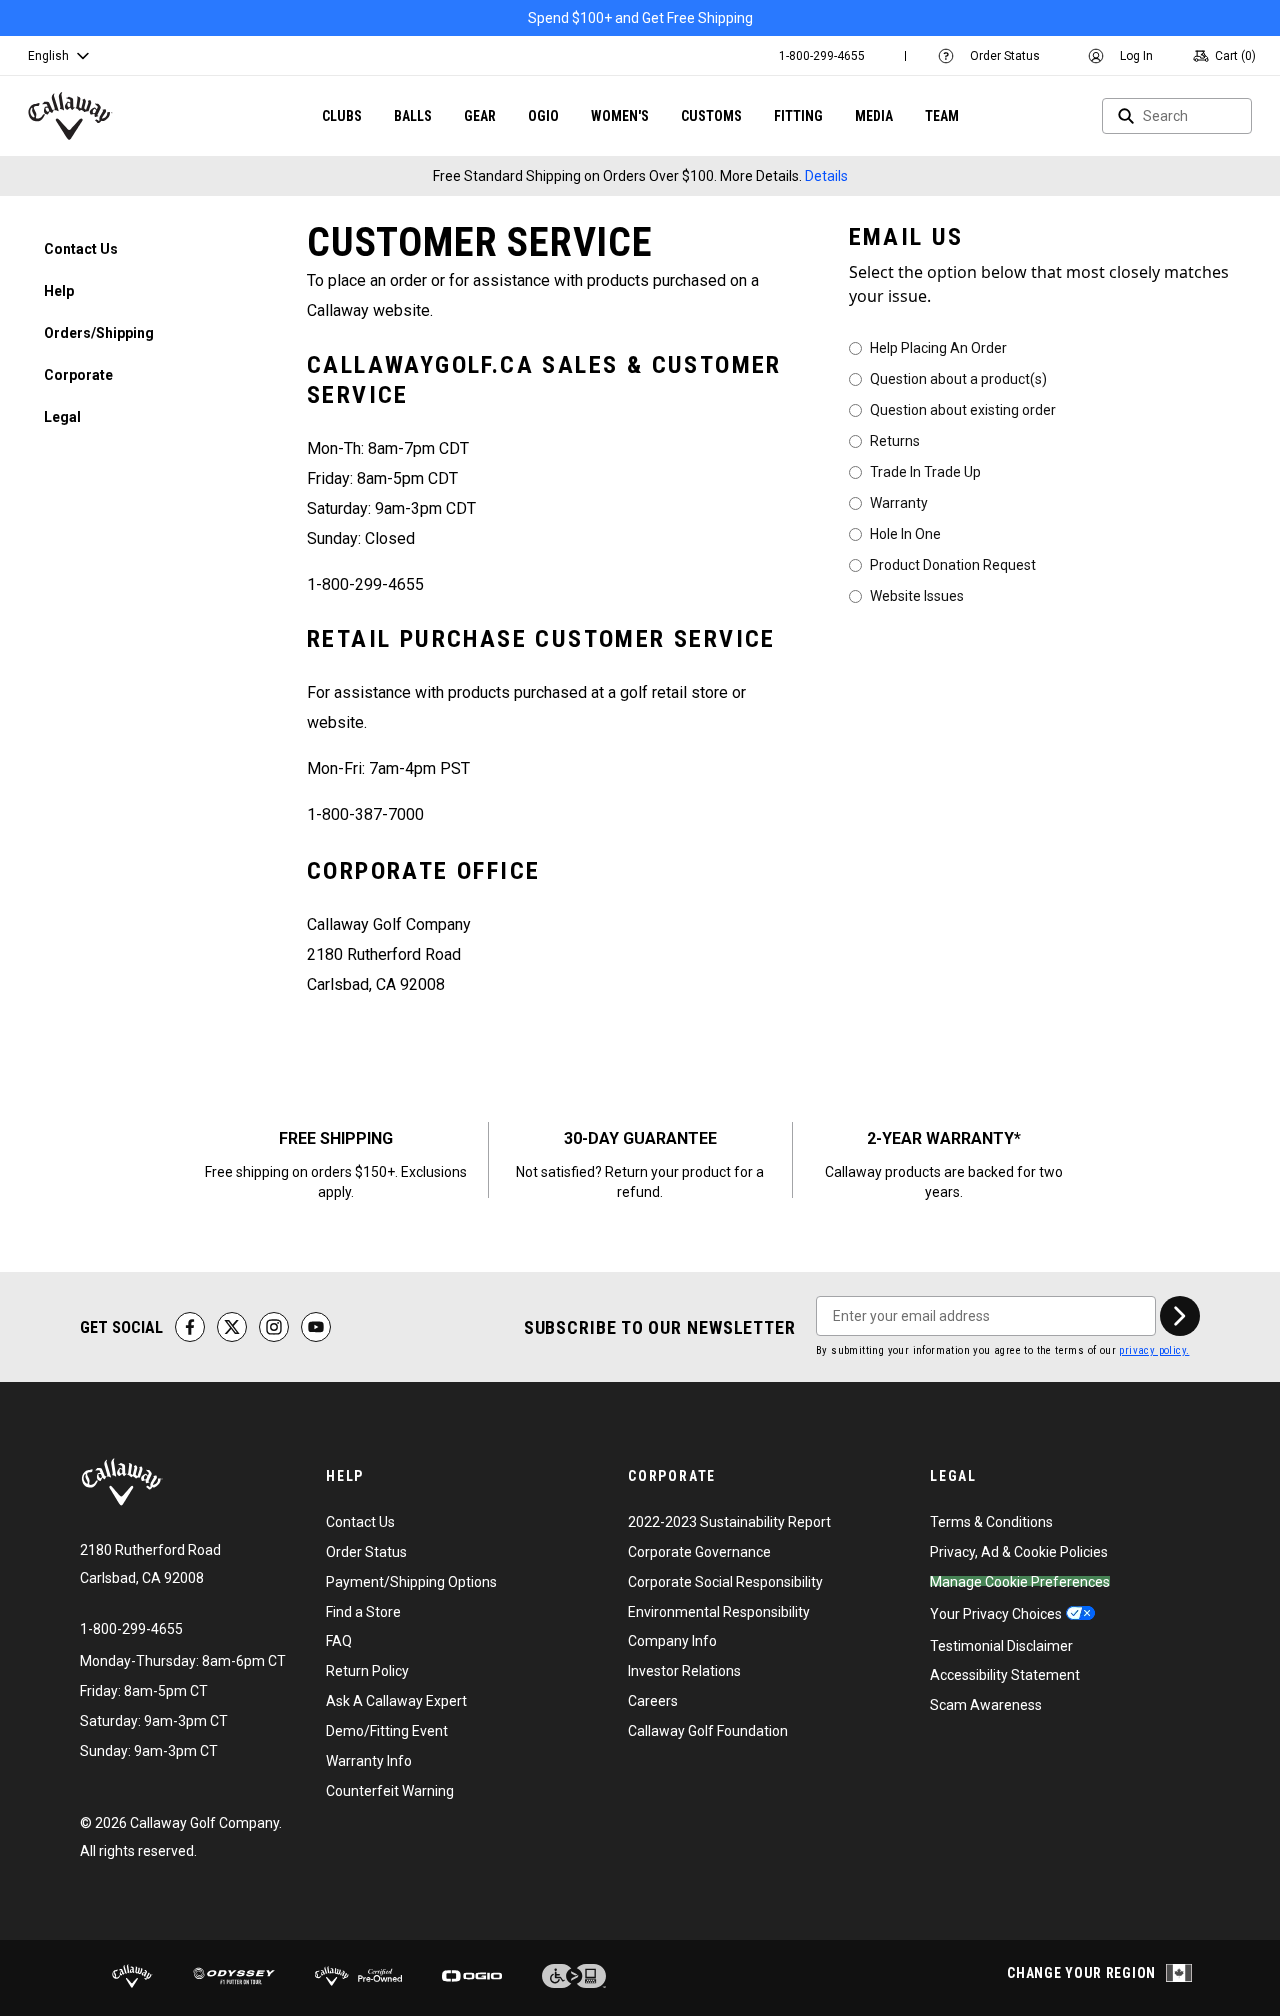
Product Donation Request (953, 564)
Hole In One (905, 533)
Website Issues (917, 595)
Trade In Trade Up (925, 471)
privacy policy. (1154, 1350)
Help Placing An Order (938, 347)
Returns (895, 440)
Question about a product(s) (958, 378)
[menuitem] (822, 56)
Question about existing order (963, 409)
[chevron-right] (1180, 1316)
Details (826, 176)
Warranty (899, 502)
